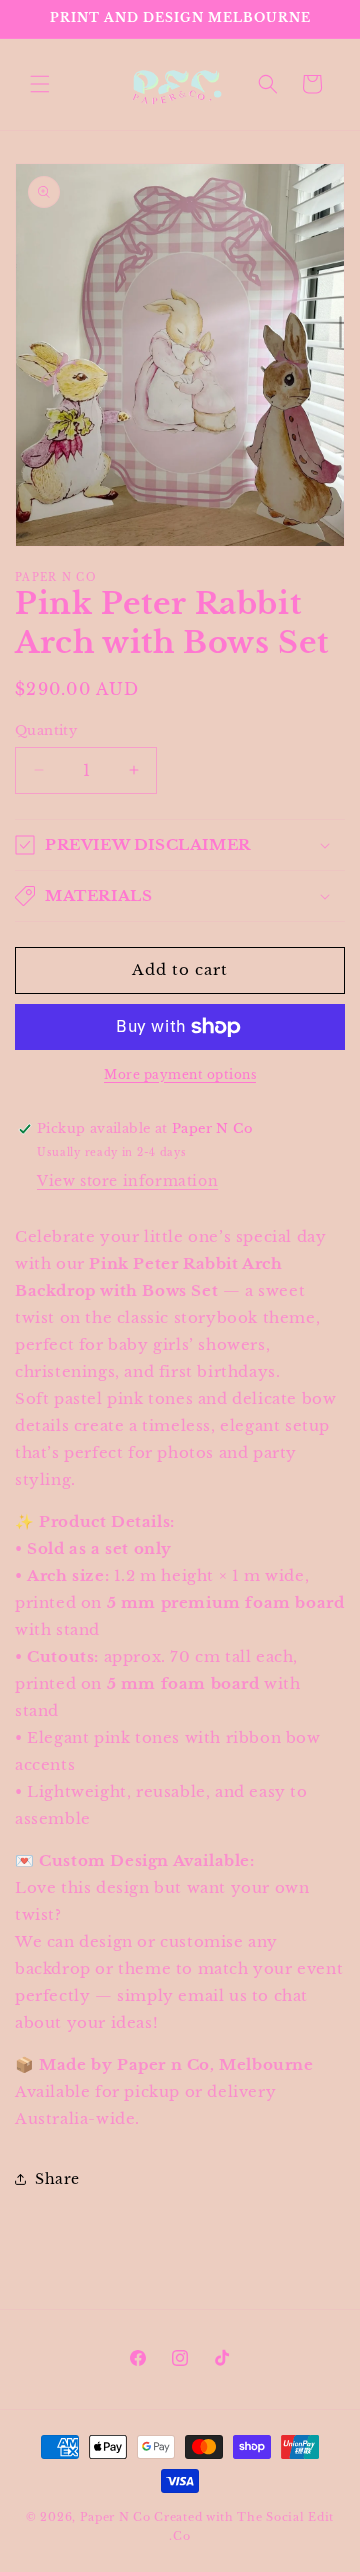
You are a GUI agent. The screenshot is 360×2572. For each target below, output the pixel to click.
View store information (127, 1181)
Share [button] (57, 2179)
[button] (40, 84)
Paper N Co (117, 2517)
